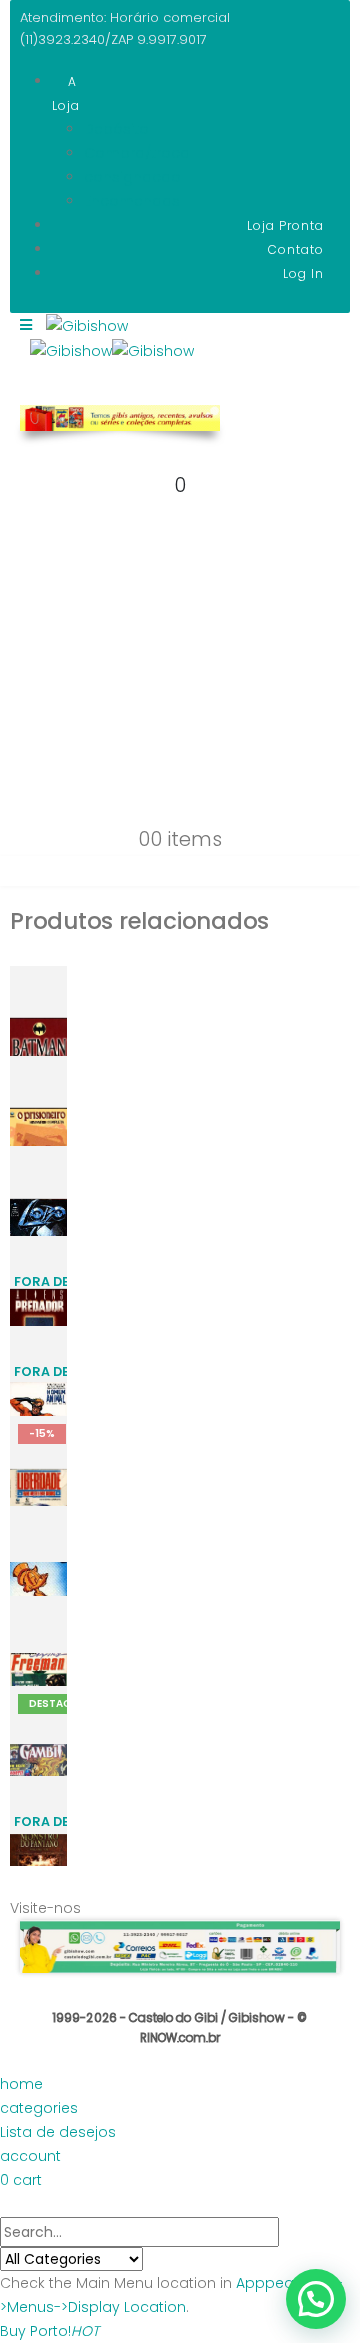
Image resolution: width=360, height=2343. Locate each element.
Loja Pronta (285, 225)
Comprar (63, 1049)
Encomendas (132, 201)
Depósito (116, 129)
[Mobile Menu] (26, 340)
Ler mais (57, 1307)
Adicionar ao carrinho (57, 1013)
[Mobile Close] (12, 2204)
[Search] (154, 2260)
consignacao (132, 177)
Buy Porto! (49, 2331)
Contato (296, 249)
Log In (303, 273)
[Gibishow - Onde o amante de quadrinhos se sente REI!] (112, 350)
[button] (316, 2299)
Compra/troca (137, 153)
